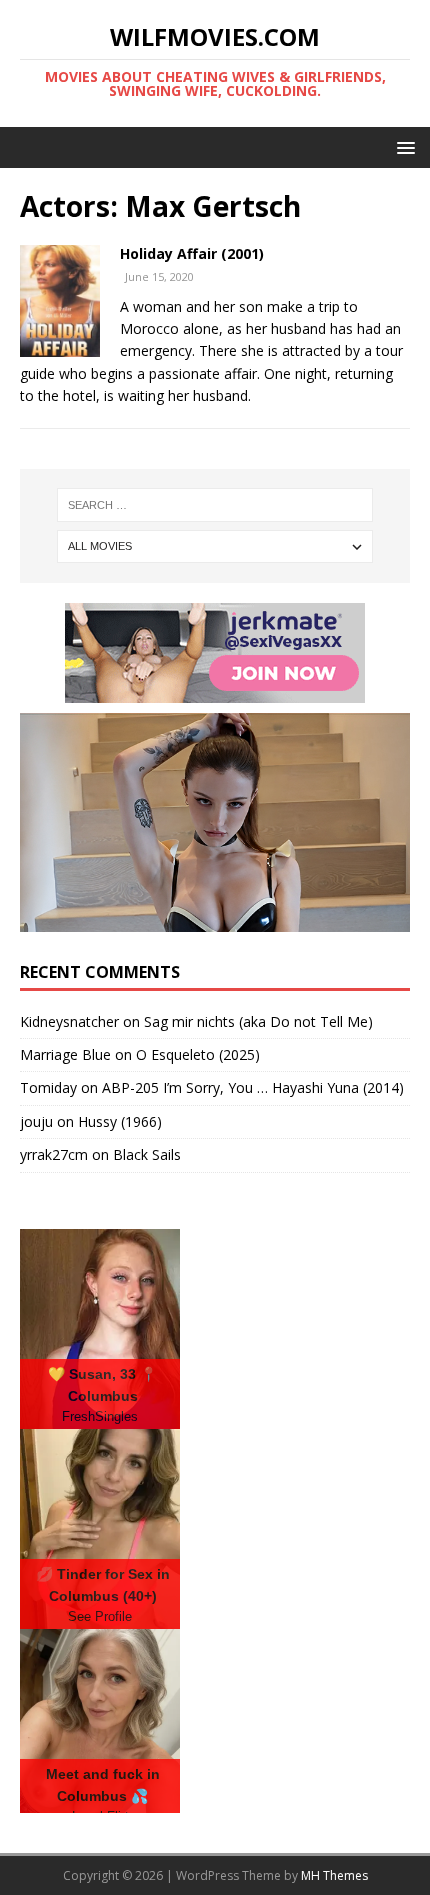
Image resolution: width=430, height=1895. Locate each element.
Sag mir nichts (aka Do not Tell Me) (258, 1021)
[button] (402, 146)
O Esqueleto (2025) (198, 1054)
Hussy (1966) (120, 1121)
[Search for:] (215, 505)
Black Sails (147, 1154)
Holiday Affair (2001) (192, 253)
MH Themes (334, 1875)
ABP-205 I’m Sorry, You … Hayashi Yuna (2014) (253, 1087)
